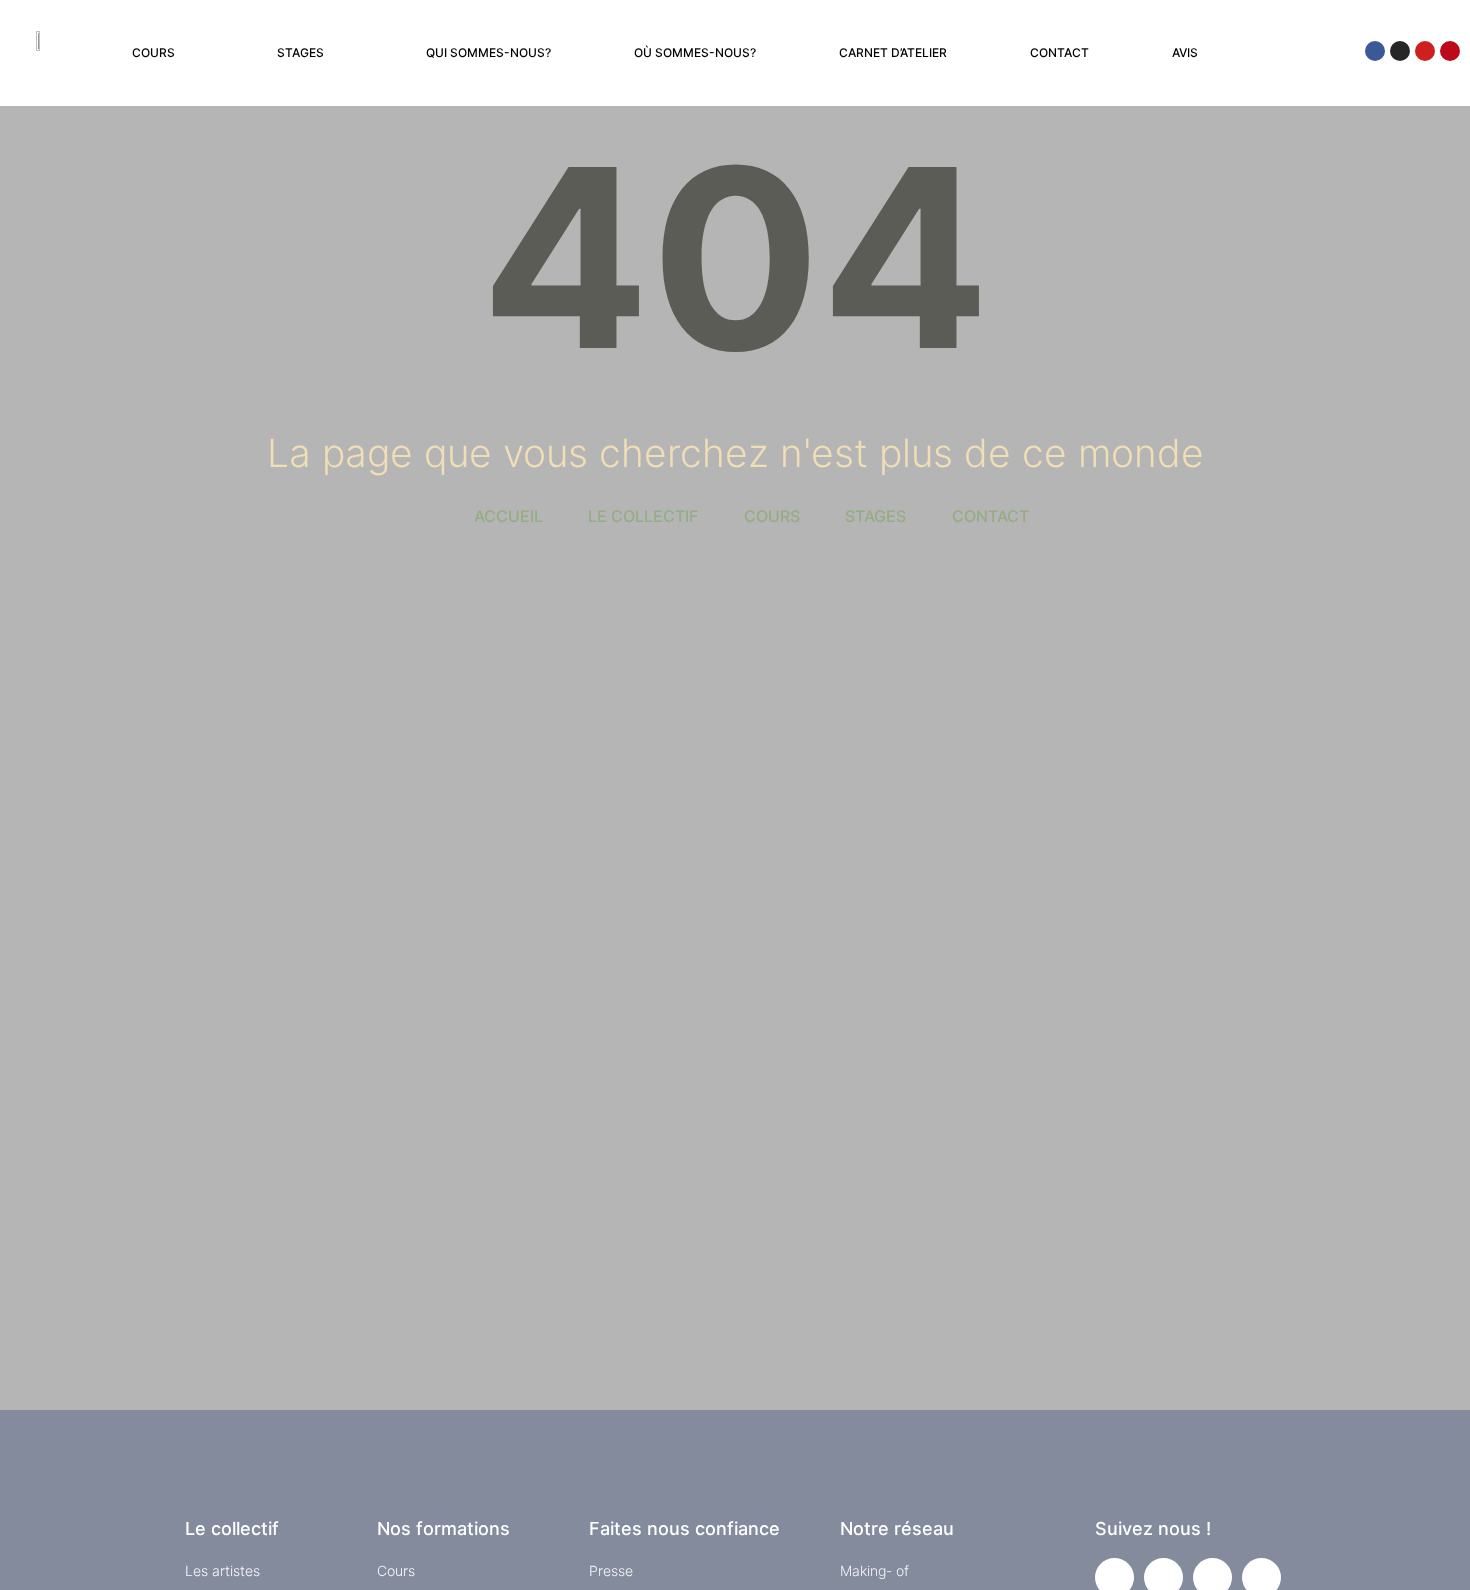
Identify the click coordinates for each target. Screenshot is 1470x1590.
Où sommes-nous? (695, 52)
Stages (300, 52)
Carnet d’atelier (893, 52)
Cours (153, 52)
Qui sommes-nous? (488, 52)
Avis (1185, 52)
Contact (1059, 52)
